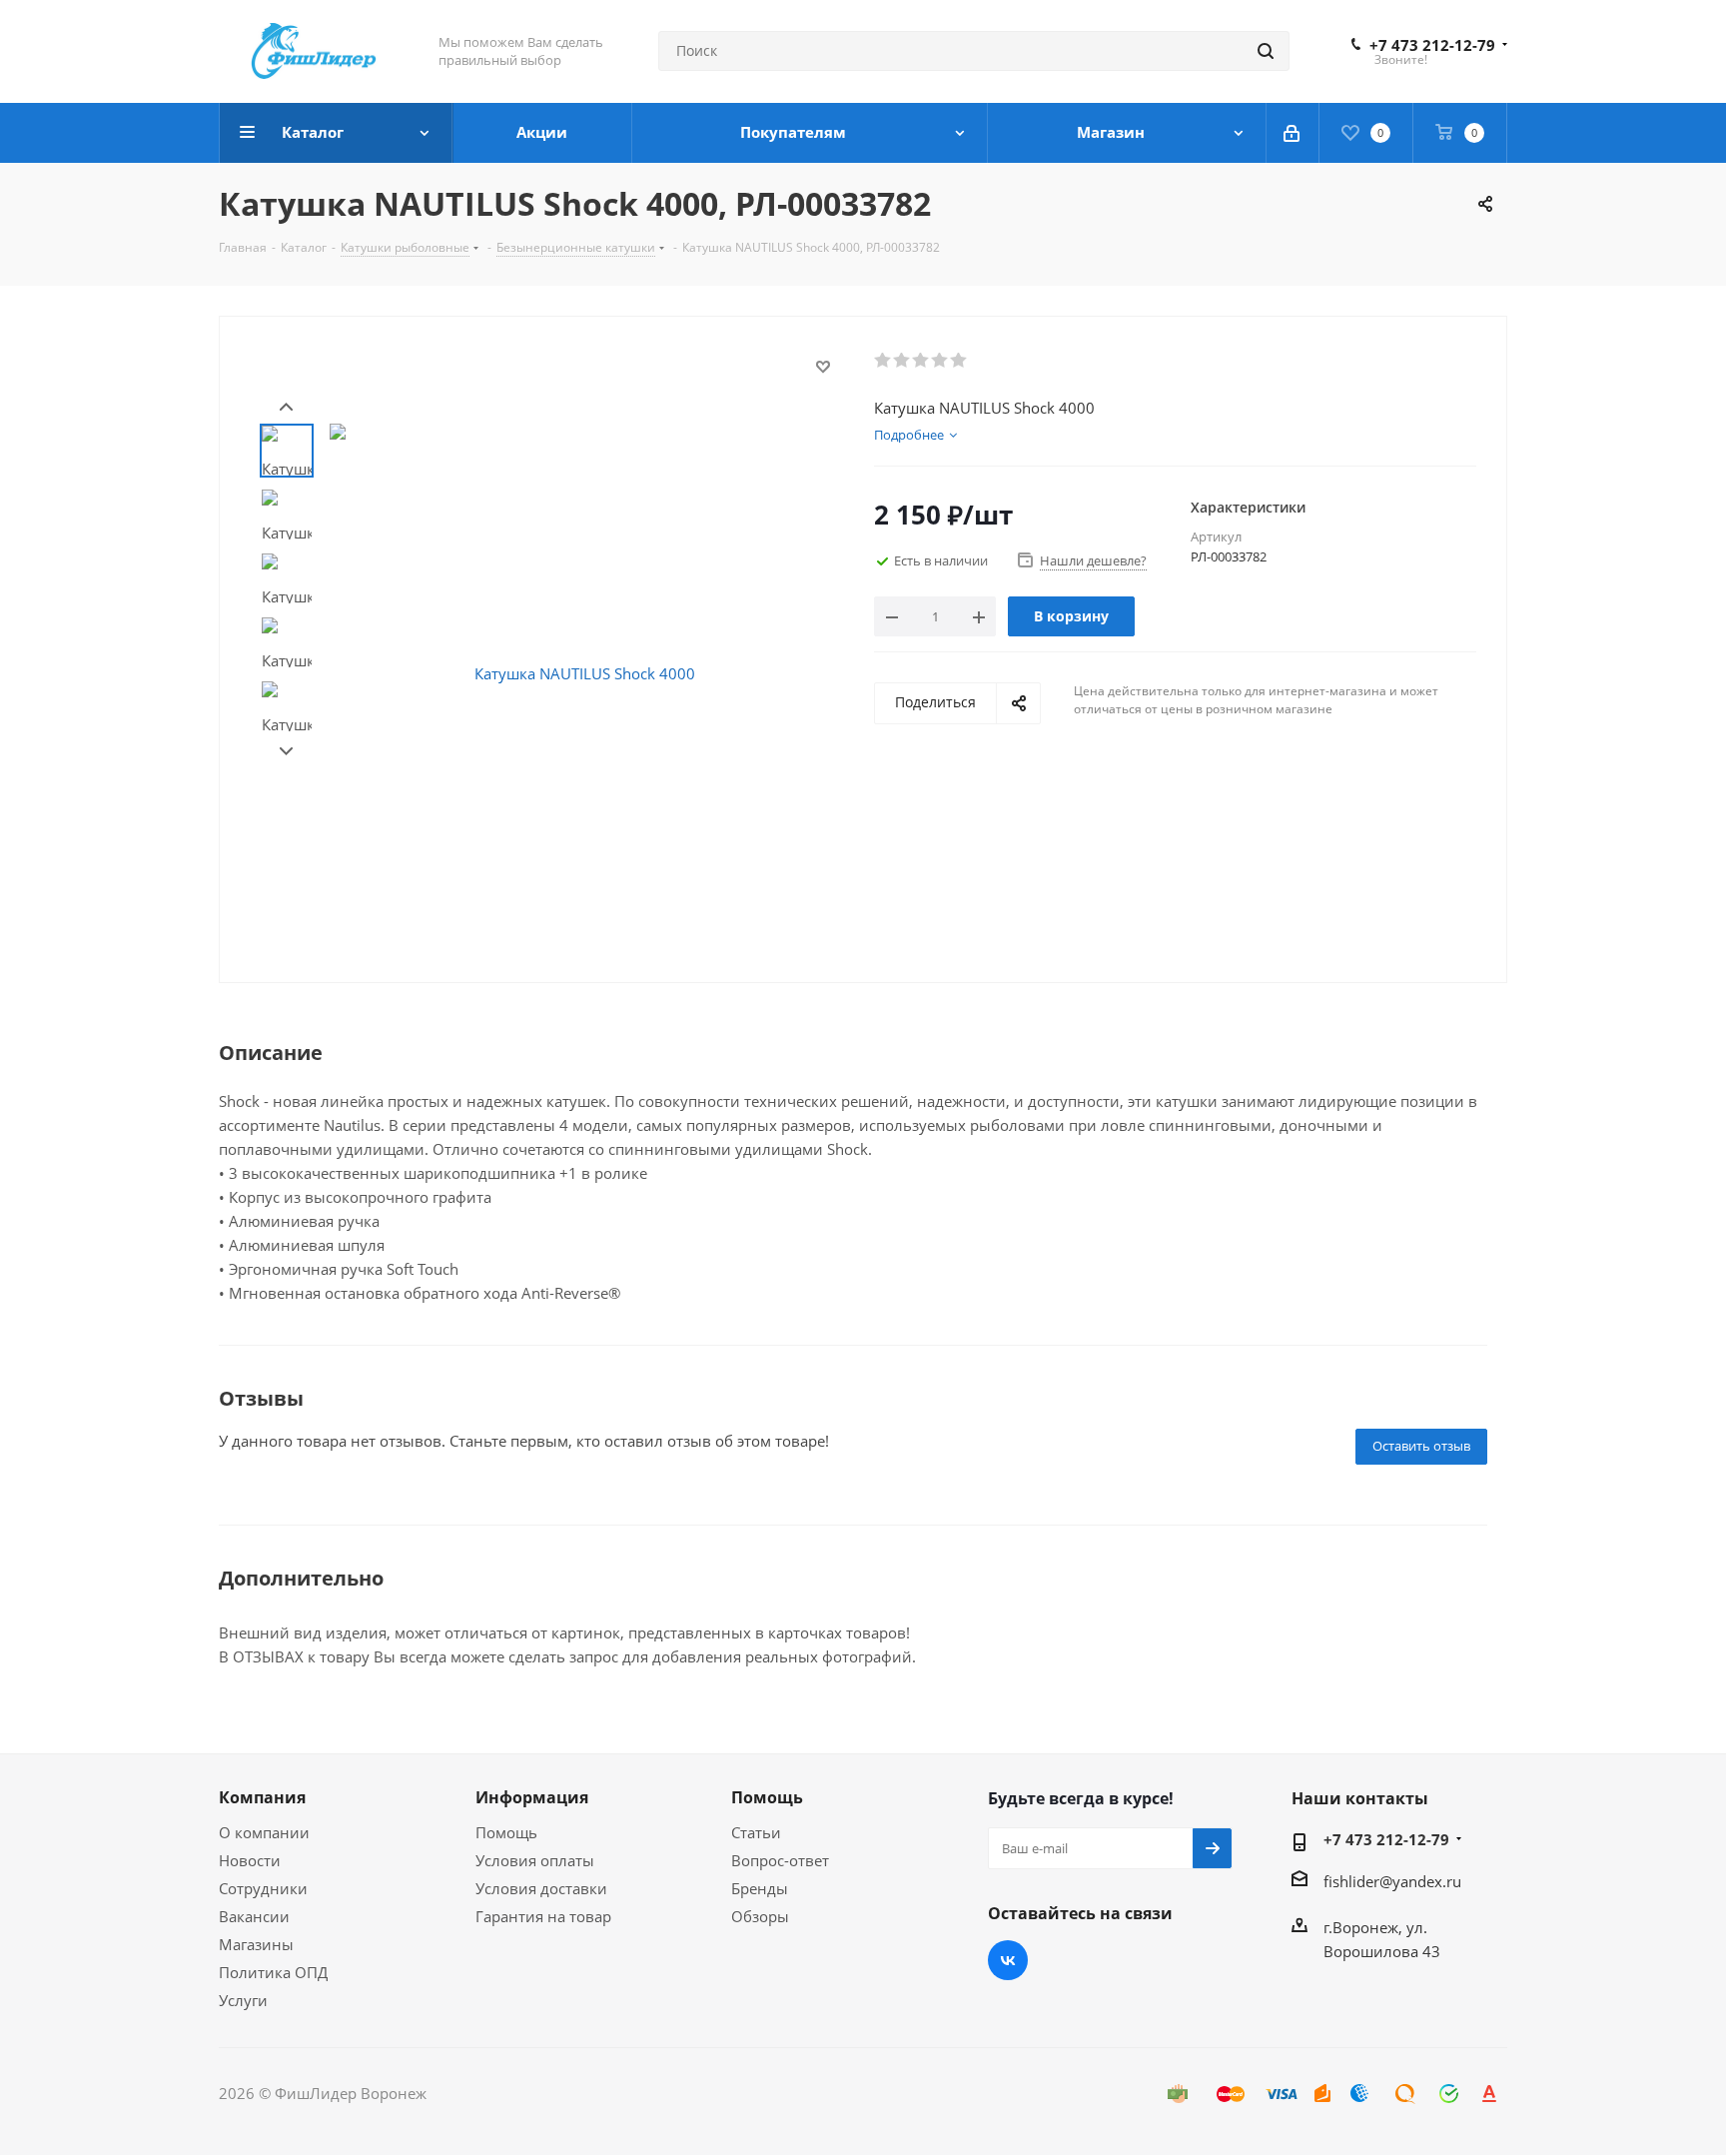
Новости (250, 1860)
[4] (940, 361)
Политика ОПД (273, 1972)
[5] (959, 361)
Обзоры (760, 1916)
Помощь (506, 1832)
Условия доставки (541, 1888)
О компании (264, 1832)
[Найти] (1266, 51)
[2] (902, 361)
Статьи (756, 1832)
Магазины (256, 1944)
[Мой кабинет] (1293, 133)
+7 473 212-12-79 (1432, 45)
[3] (921, 361)
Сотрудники (263, 1888)
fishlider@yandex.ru (1392, 1881)
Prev (286, 407)
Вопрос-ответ (780, 1860)
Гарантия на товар (543, 1916)
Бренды (760, 1888)
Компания (262, 1797)
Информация (532, 1797)
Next (286, 752)
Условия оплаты (535, 1860)
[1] (883, 361)
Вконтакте (1008, 1960)
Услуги (243, 2000)
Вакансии (254, 1916)
